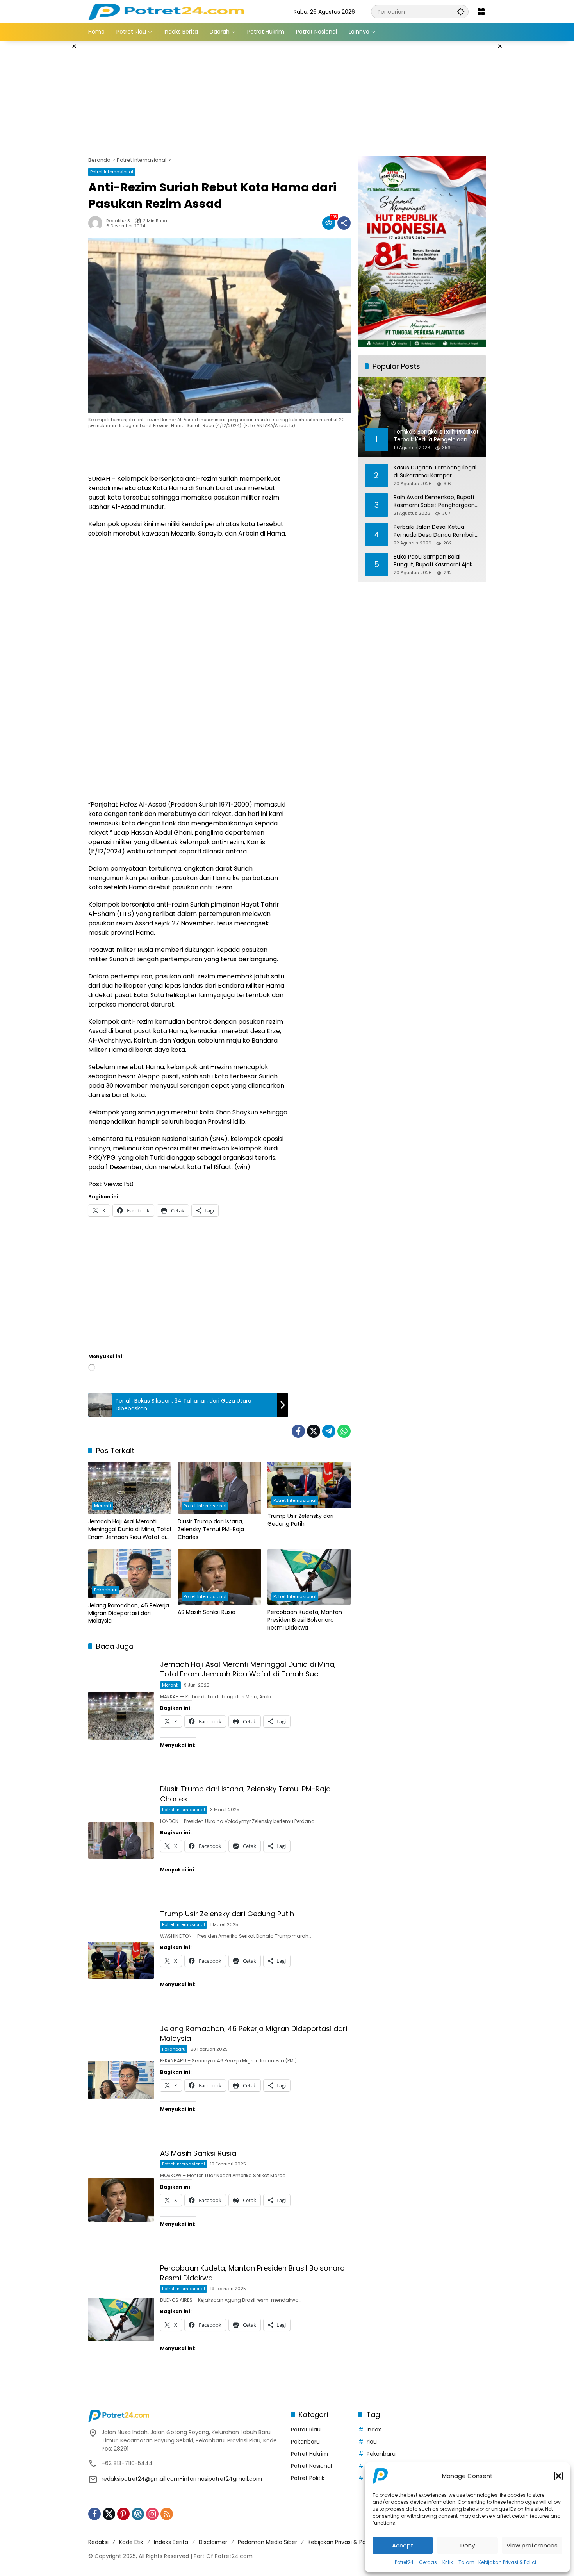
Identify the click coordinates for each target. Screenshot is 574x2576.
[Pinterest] (123, 2514)
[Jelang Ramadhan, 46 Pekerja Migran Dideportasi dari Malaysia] (130, 1574)
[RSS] (167, 2514)
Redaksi (98, 2542)
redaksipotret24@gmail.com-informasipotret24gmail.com (182, 2479)
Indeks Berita (171, 2542)
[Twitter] (314, 1431)
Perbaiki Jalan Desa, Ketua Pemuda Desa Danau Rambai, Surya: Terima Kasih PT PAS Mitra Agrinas (434, 531)
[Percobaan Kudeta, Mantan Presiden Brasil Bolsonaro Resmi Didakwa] (309, 1577)
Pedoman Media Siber (267, 2542)
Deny (468, 2545)
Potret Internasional (112, 172)
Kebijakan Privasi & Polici (507, 2562)
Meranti (102, 1506)
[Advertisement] (49, 158)
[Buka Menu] (481, 12)
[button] (558, 2476)
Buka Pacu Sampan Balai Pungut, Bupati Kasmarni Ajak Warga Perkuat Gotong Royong (436, 561)
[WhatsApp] (344, 1431)
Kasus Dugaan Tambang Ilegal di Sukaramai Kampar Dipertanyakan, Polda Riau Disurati (435, 472)
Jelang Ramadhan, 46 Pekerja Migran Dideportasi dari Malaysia (129, 1613)
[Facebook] (298, 1431)
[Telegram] (329, 1431)
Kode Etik (131, 2542)
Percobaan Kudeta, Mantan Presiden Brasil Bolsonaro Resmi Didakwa (305, 1620)
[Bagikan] (344, 223)
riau (372, 2442)
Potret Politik (308, 2478)
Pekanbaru (106, 1590)
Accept (403, 2545)
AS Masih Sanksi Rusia (207, 1612)
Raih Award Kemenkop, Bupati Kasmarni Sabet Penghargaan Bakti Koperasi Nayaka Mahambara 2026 (434, 501)
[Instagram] (152, 2514)
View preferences (532, 2545)
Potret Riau (306, 2430)
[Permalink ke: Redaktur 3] (97, 223)
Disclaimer (213, 2542)
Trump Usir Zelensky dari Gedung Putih (300, 1520)
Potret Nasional (311, 2466)
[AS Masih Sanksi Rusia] (219, 1577)
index (374, 2430)
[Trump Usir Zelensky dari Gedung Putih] (309, 1485)
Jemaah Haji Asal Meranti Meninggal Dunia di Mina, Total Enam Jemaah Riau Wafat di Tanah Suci (130, 1529)
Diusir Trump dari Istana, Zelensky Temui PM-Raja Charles (211, 1529)
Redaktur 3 (118, 221)
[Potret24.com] (166, 11)
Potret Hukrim (309, 2454)
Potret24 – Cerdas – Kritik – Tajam (435, 2562)
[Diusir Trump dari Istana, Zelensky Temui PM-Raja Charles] (219, 1488)
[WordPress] (138, 2514)
